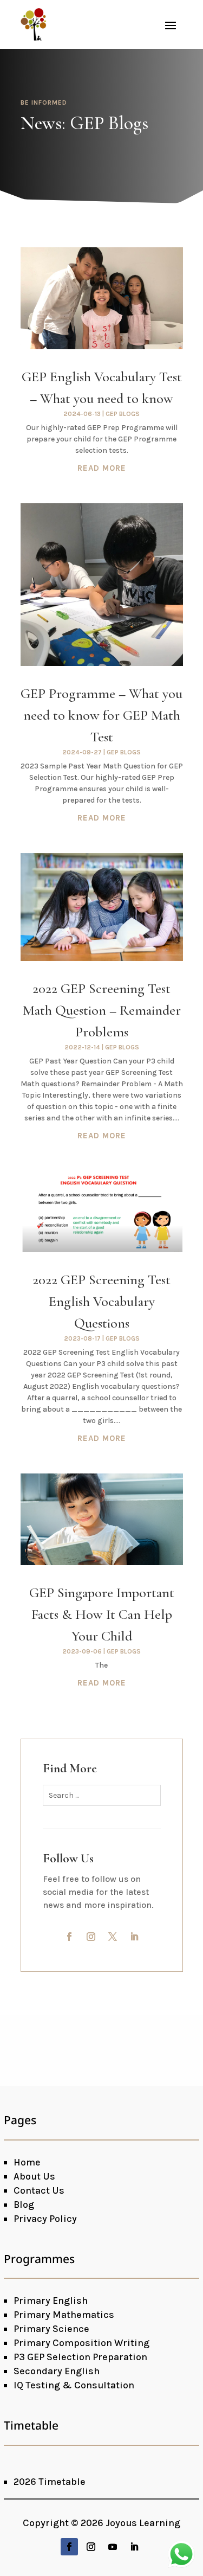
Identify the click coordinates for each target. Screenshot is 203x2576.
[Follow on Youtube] (113, 2547)
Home (27, 2162)
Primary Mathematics (64, 2315)
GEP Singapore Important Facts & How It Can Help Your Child (102, 1614)
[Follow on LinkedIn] (134, 1937)
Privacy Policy (45, 2219)
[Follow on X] (113, 1937)
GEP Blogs (123, 414)
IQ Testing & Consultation (74, 2385)
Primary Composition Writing (81, 2343)
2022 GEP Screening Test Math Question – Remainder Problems (102, 1010)
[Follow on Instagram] (91, 1937)
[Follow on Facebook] (69, 1937)
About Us (34, 2176)
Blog (24, 2205)
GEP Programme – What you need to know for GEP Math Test (101, 715)
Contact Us (39, 2190)
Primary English (51, 2301)
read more (102, 468)
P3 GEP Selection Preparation (80, 2357)
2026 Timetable (50, 2482)
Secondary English (57, 2371)
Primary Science (51, 2329)
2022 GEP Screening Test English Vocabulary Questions (101, 1301)
